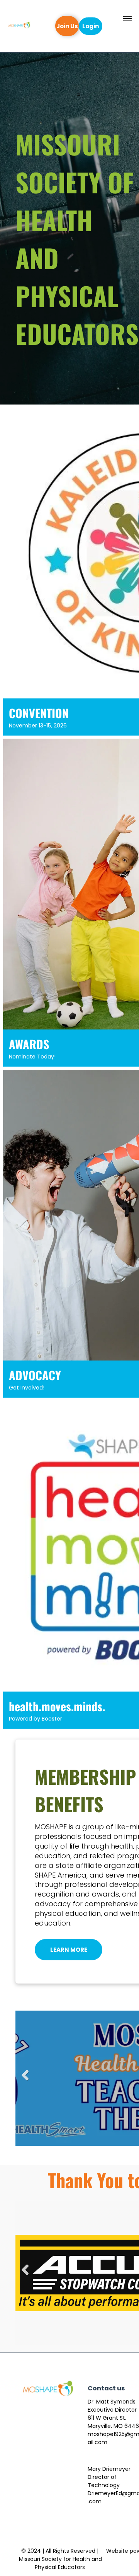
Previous (25, 2081)
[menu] (127, 19)
